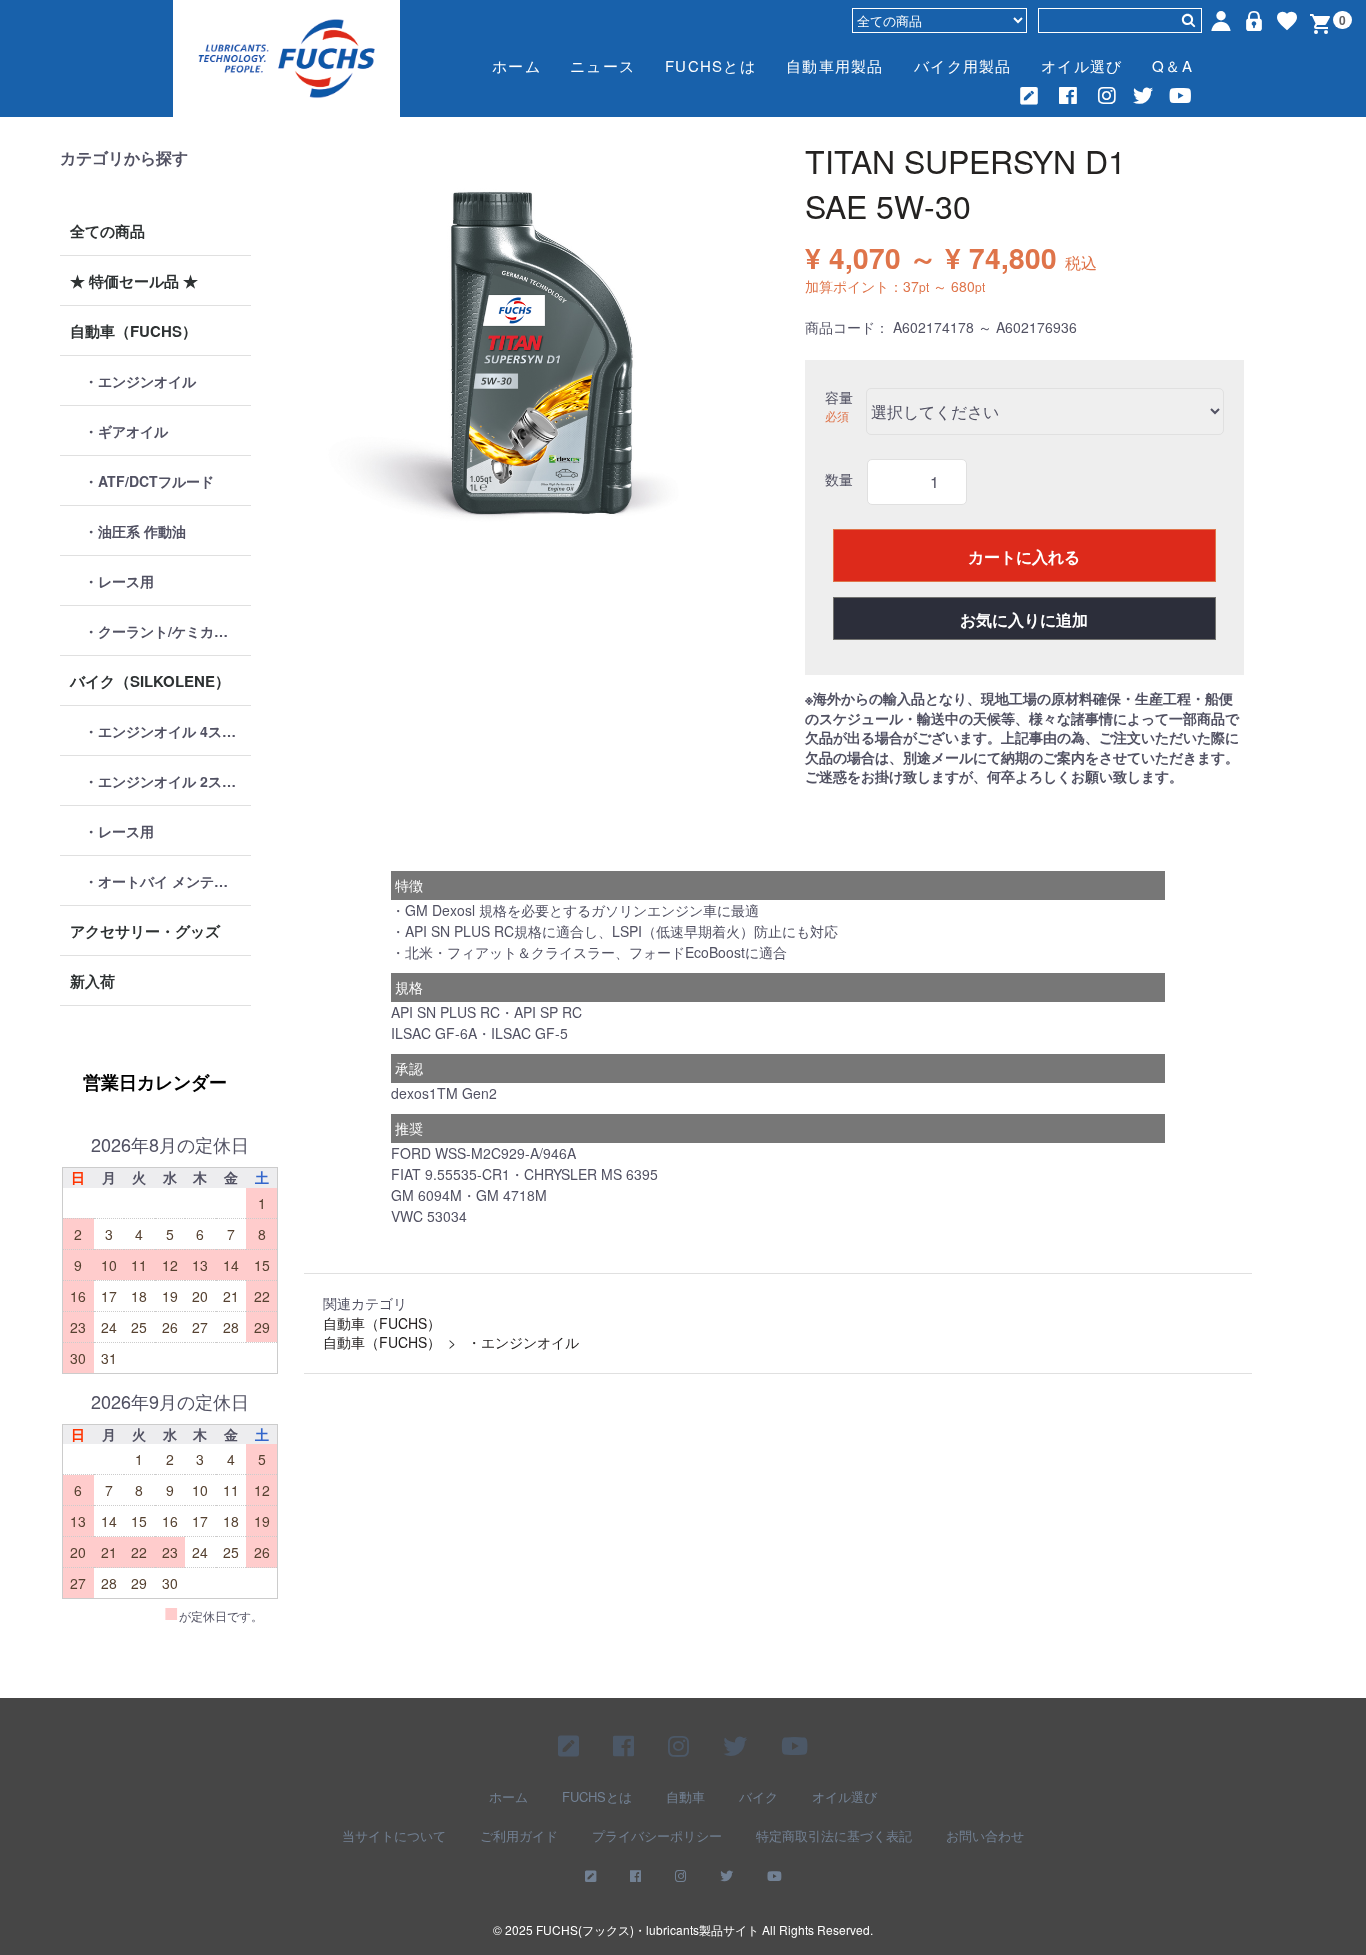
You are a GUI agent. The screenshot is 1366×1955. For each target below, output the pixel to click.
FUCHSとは (710, 65)
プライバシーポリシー (657, 1836)
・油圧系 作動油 (135, 531)
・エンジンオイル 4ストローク (167, 731)
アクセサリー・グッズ (145, 931)
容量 (839, 397)
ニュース (602, 65)
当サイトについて (394, 1836)
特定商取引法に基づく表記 (834, 1836)
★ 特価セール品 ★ (134, 281)
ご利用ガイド (519, 1836)
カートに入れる (1024, 556)
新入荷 (92, 981)
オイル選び (1081, 65)
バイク (758, 1797)
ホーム (516, 65)
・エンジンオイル (140, 381)
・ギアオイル (126, 431)
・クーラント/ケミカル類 (163, 631)
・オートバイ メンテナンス (167, 881)
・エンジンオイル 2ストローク (167, 781)
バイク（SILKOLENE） (150, 681)
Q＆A (1172, 65)
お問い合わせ (985, 1836)
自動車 (685, 1797)
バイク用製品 (963, 65)
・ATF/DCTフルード (149, 481)
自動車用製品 (835, 65)
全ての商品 (107, 231)
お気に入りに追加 (1024, 619)
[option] (531, 355)
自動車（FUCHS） (133, 331)
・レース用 (119, 581)
